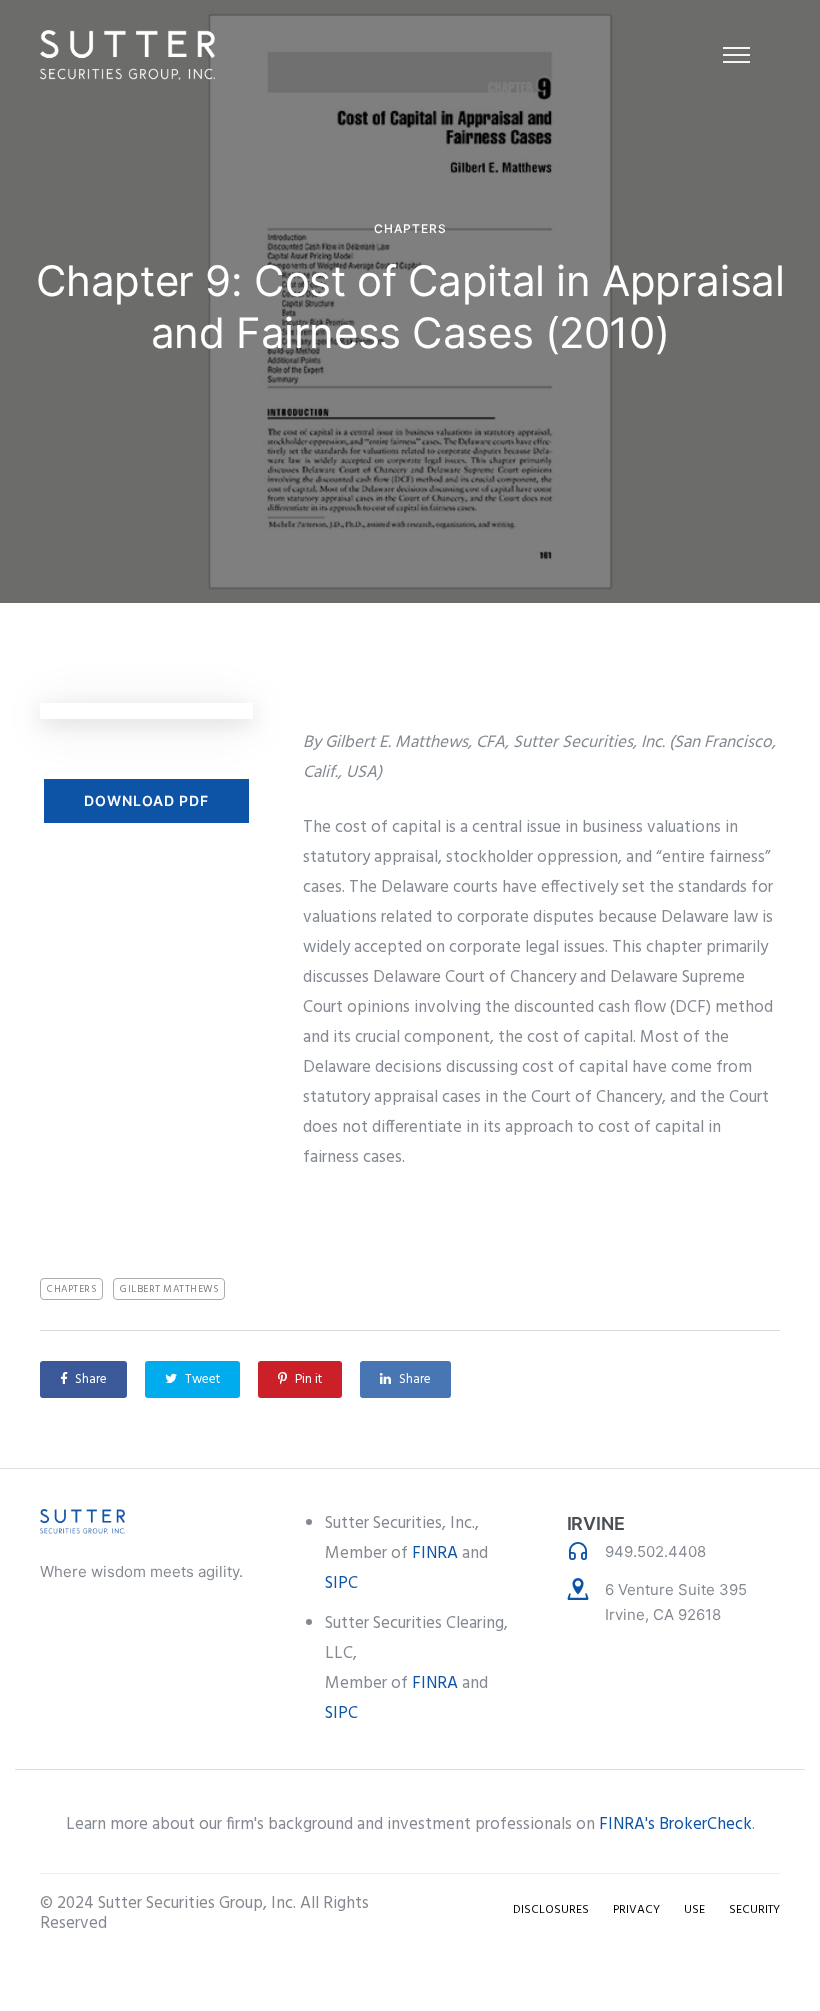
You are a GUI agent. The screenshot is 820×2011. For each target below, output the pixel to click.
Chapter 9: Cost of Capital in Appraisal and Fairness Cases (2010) (410, 306)
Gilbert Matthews (169, 1289)
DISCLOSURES (551, 1910)
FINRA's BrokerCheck (675, 1824)
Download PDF (146, 800)
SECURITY (754, 1910)
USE (694, 1910)
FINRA (435, 1553)
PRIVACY (636, 1910)
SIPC (341, 1583)
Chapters (410, 229)
